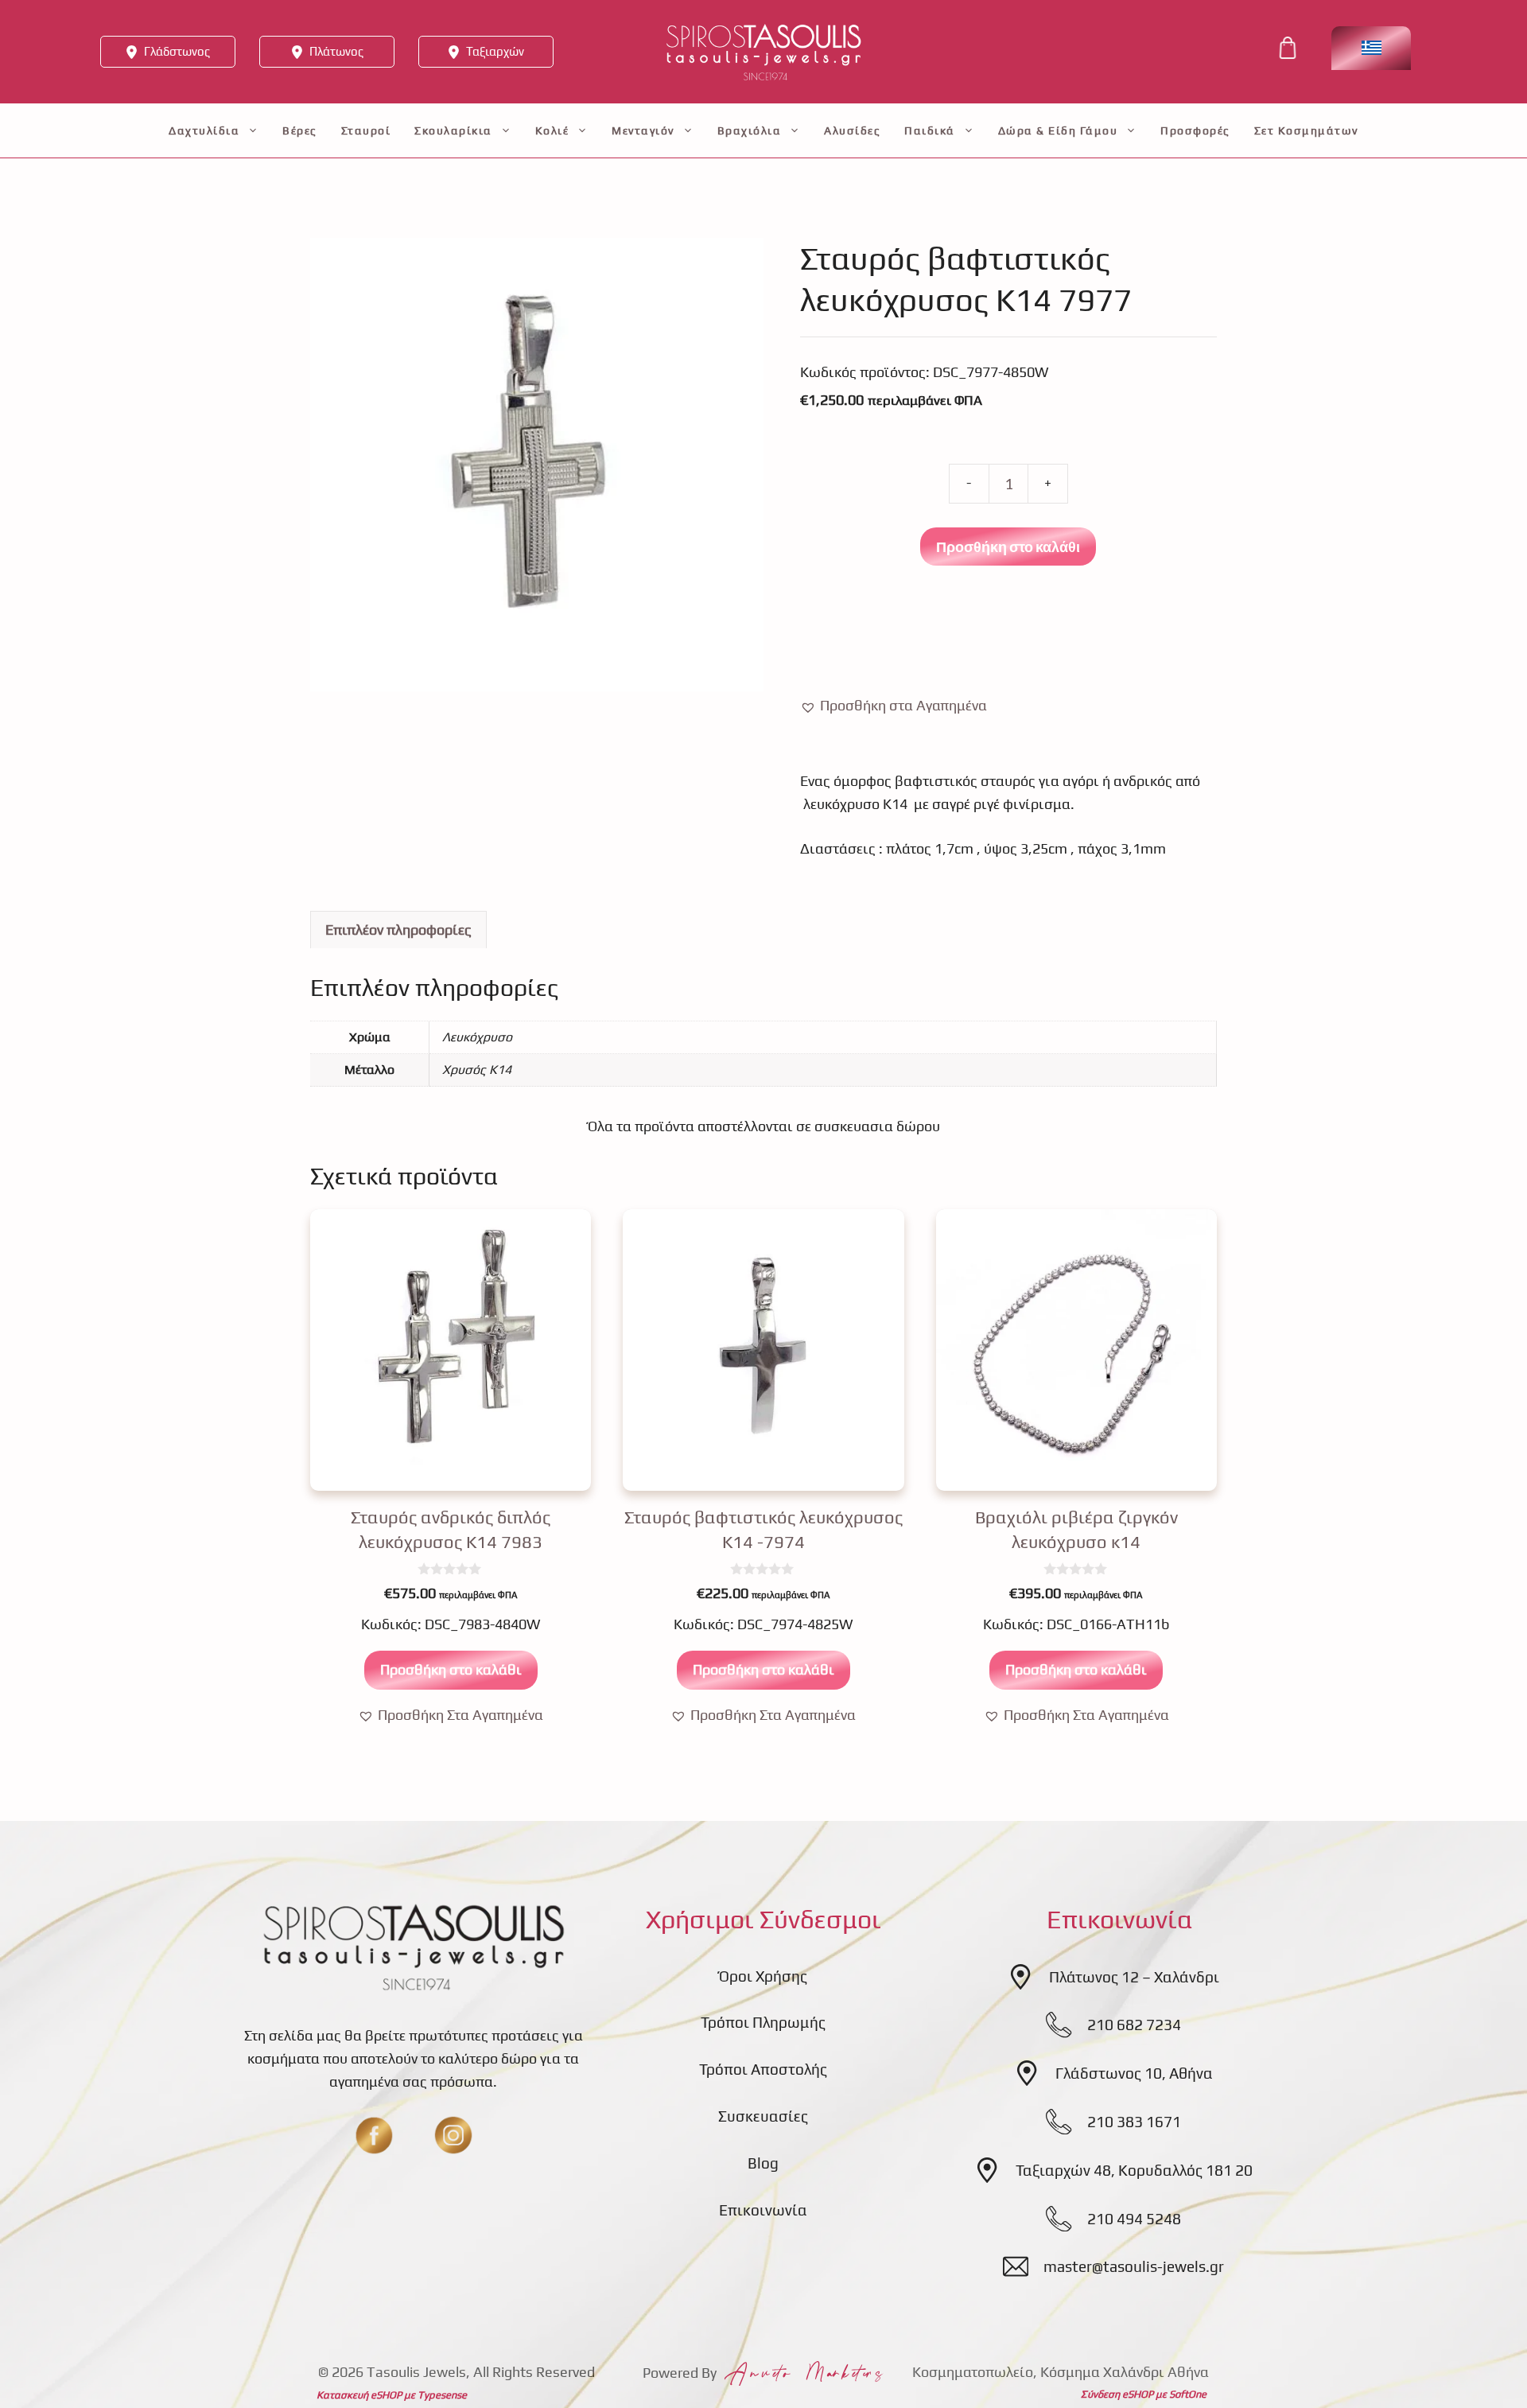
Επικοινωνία (763, 2210)
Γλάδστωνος (177, 51)
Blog (763, 2163)
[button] (894, 706)
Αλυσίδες (852, 130)
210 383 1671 (1134, 2122)
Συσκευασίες (763, 2116)
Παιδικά (930, 130)
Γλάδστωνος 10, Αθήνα (1134, 2073)
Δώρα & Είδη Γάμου (1058, 130)
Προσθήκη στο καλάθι (1008, 547)
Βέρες (300, 130)
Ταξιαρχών (495, 51)
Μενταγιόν (643, 130)
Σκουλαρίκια (453, 130)
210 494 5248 (1134, 2219)
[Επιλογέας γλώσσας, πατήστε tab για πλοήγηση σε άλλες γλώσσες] (1371, 48)
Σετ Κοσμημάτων (1306, 130)
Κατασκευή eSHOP (359, 2395)
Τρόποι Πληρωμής (763, 2022)
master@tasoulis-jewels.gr (1134, 2266)
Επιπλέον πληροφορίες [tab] (398, 930)
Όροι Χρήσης (763, 1976)
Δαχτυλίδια (204, 130)
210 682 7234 (1134, 2025)
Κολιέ (552, 130)
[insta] (453, 2135)
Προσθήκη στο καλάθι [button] (451, 1669)
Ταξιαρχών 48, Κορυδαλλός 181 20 (1134, 2170)
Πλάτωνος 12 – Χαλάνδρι (1134, 1977)
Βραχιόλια (750, 130)
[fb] (374, 2135)
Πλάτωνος (336, 51)
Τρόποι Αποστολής (763, 2069)
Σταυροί (366, 130)
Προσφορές (1195, 130)
